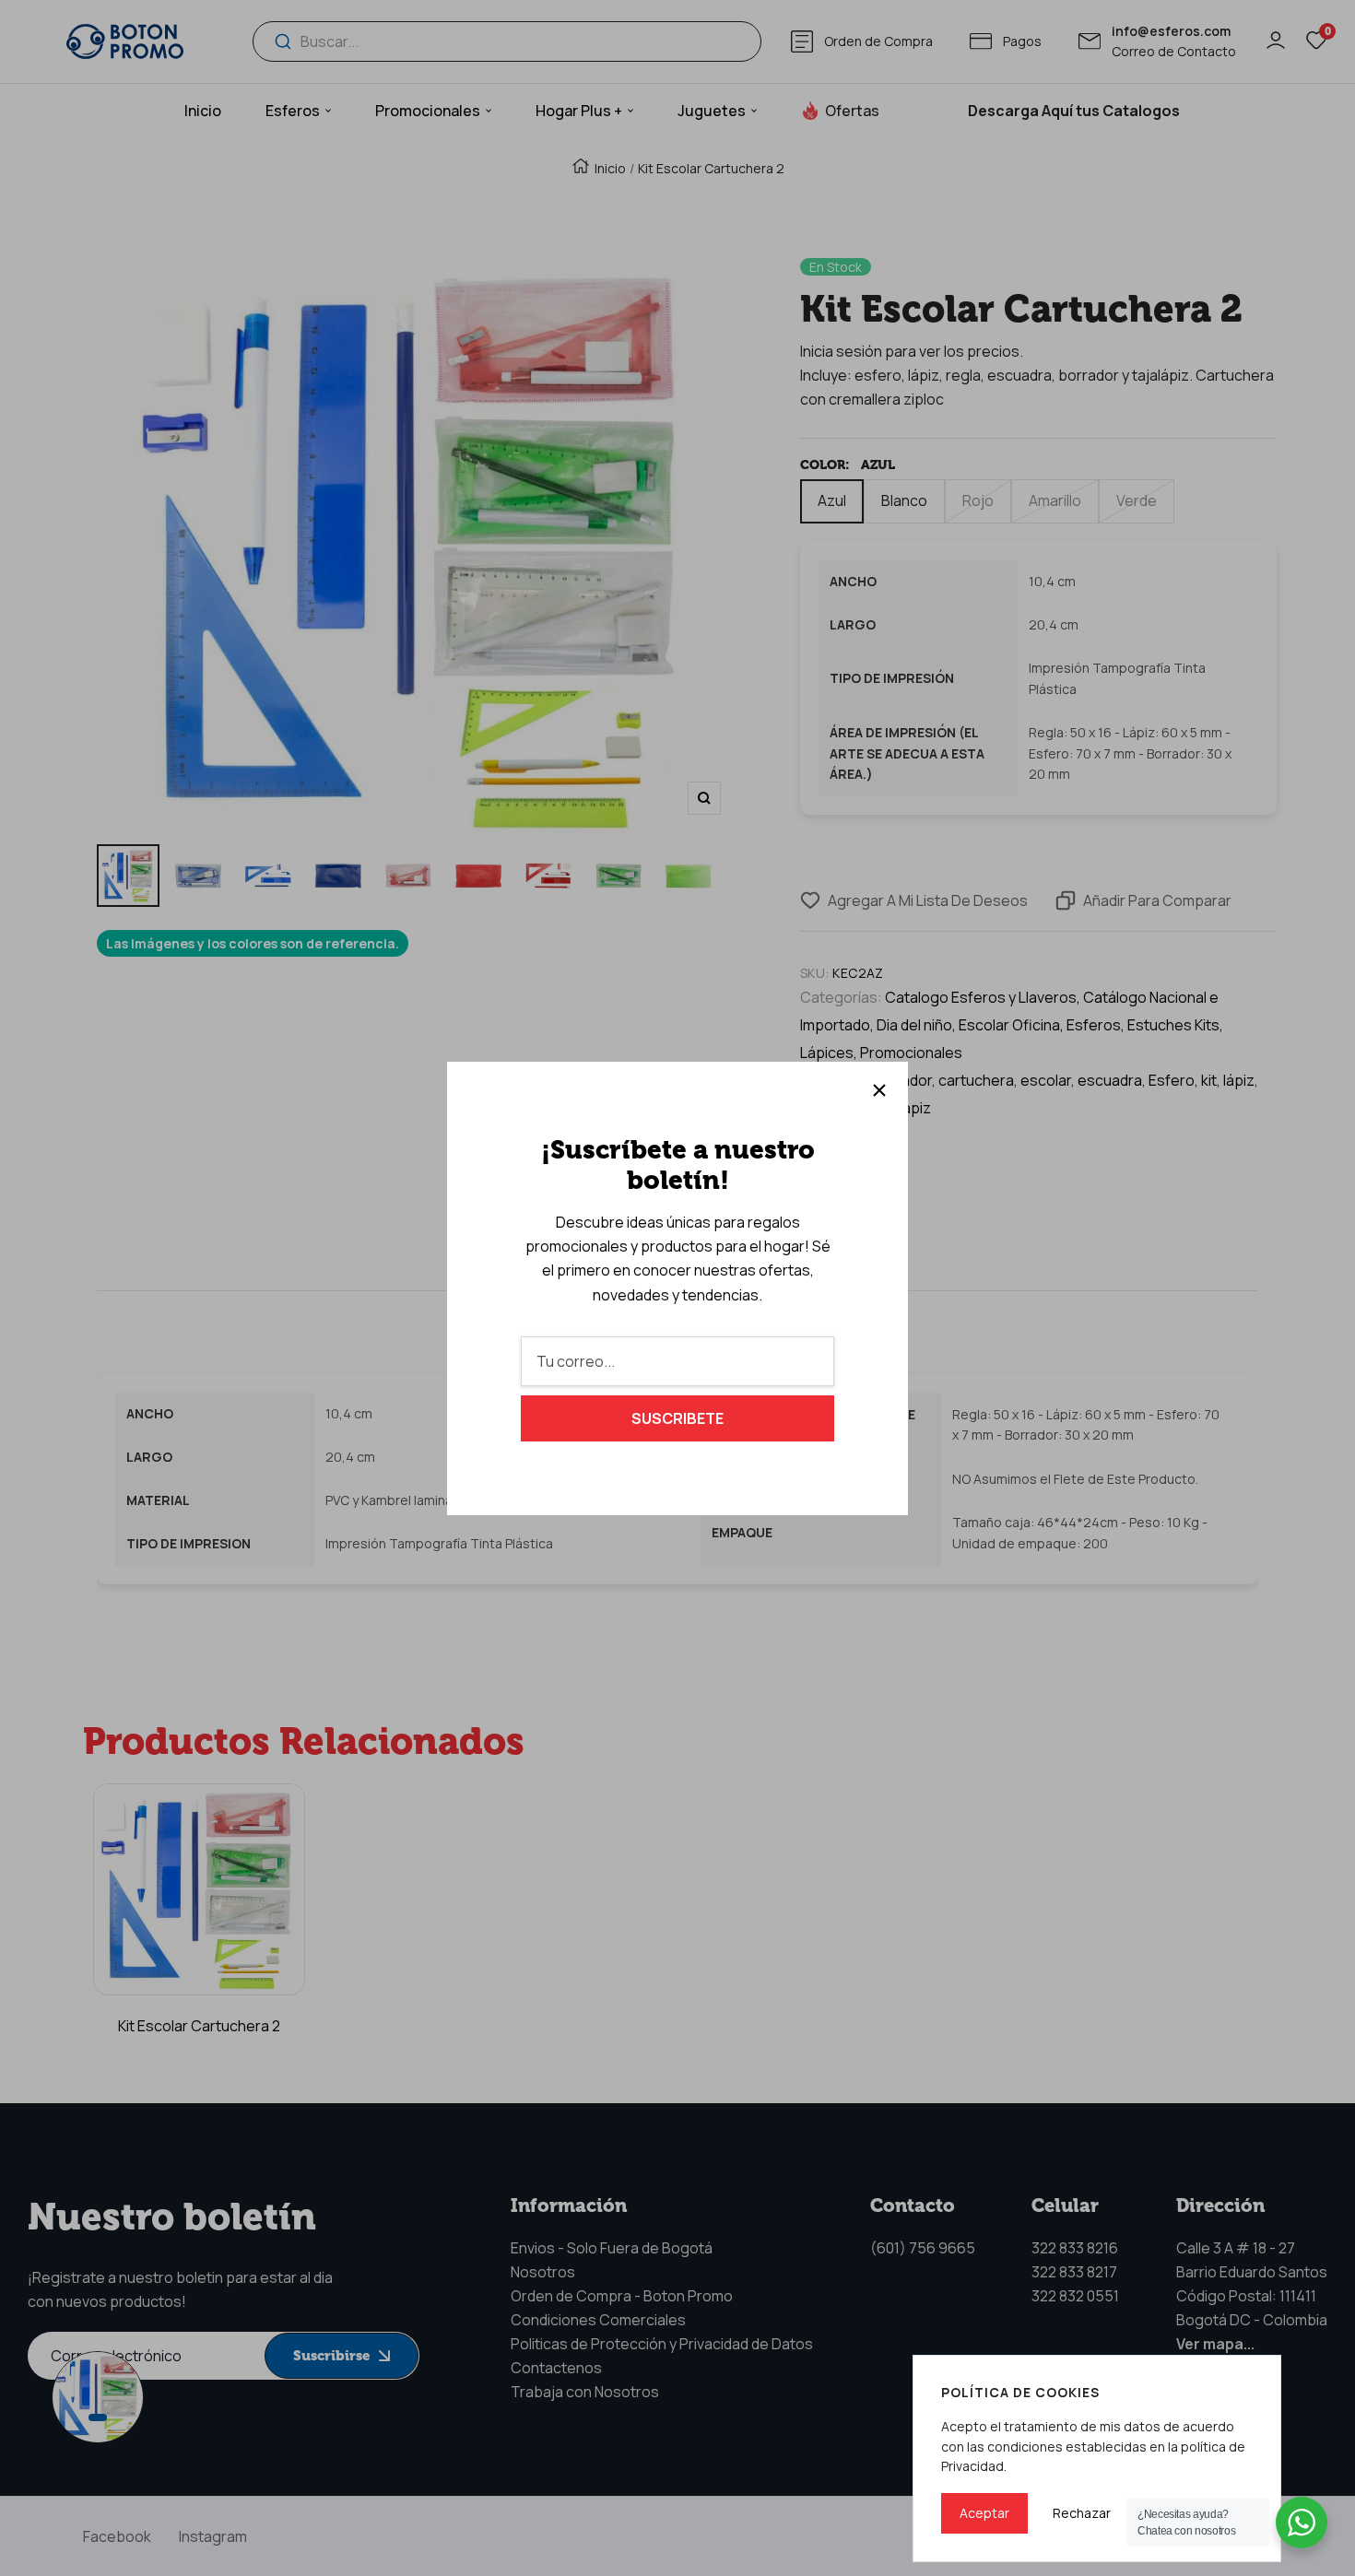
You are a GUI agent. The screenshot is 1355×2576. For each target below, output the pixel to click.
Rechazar (1082, 2513)
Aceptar (984, 2513)
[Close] (879, 1090)
